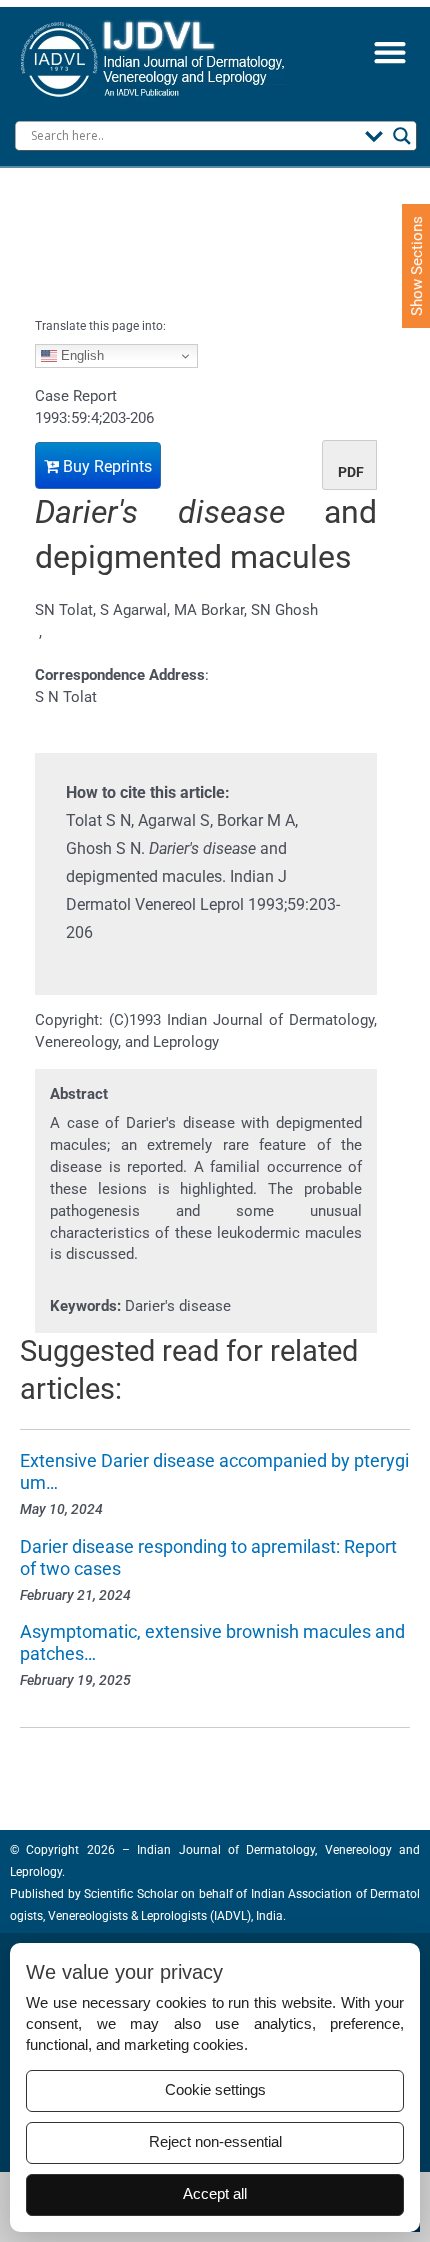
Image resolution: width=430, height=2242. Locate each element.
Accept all (215, 2194)
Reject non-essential (215, 2142)
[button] (389, 52)
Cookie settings (215, 2090)
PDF (351, 472)
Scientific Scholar (129, 1894)
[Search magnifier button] (402, 136)
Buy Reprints (105, 466)
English (80, 355)
